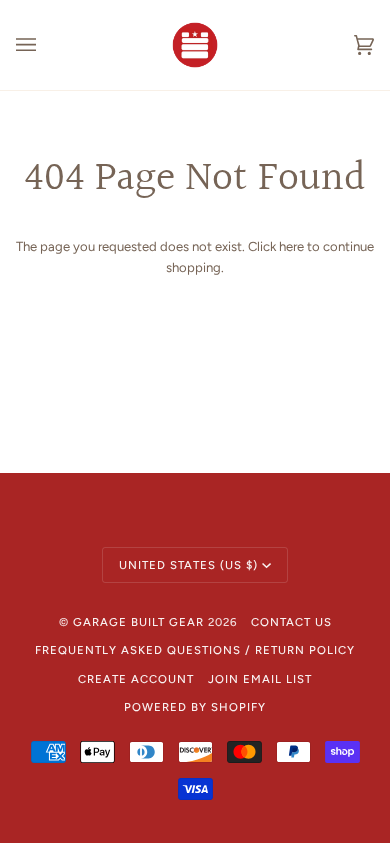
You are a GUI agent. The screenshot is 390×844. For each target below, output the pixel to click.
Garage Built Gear (138, 622)
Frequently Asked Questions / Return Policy (195, 650)
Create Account (136, 679)
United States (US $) (188, 565)
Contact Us (291, 622)
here (291, 246)
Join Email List (260, 679)
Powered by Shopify (195, 707)
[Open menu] (46, 45)
